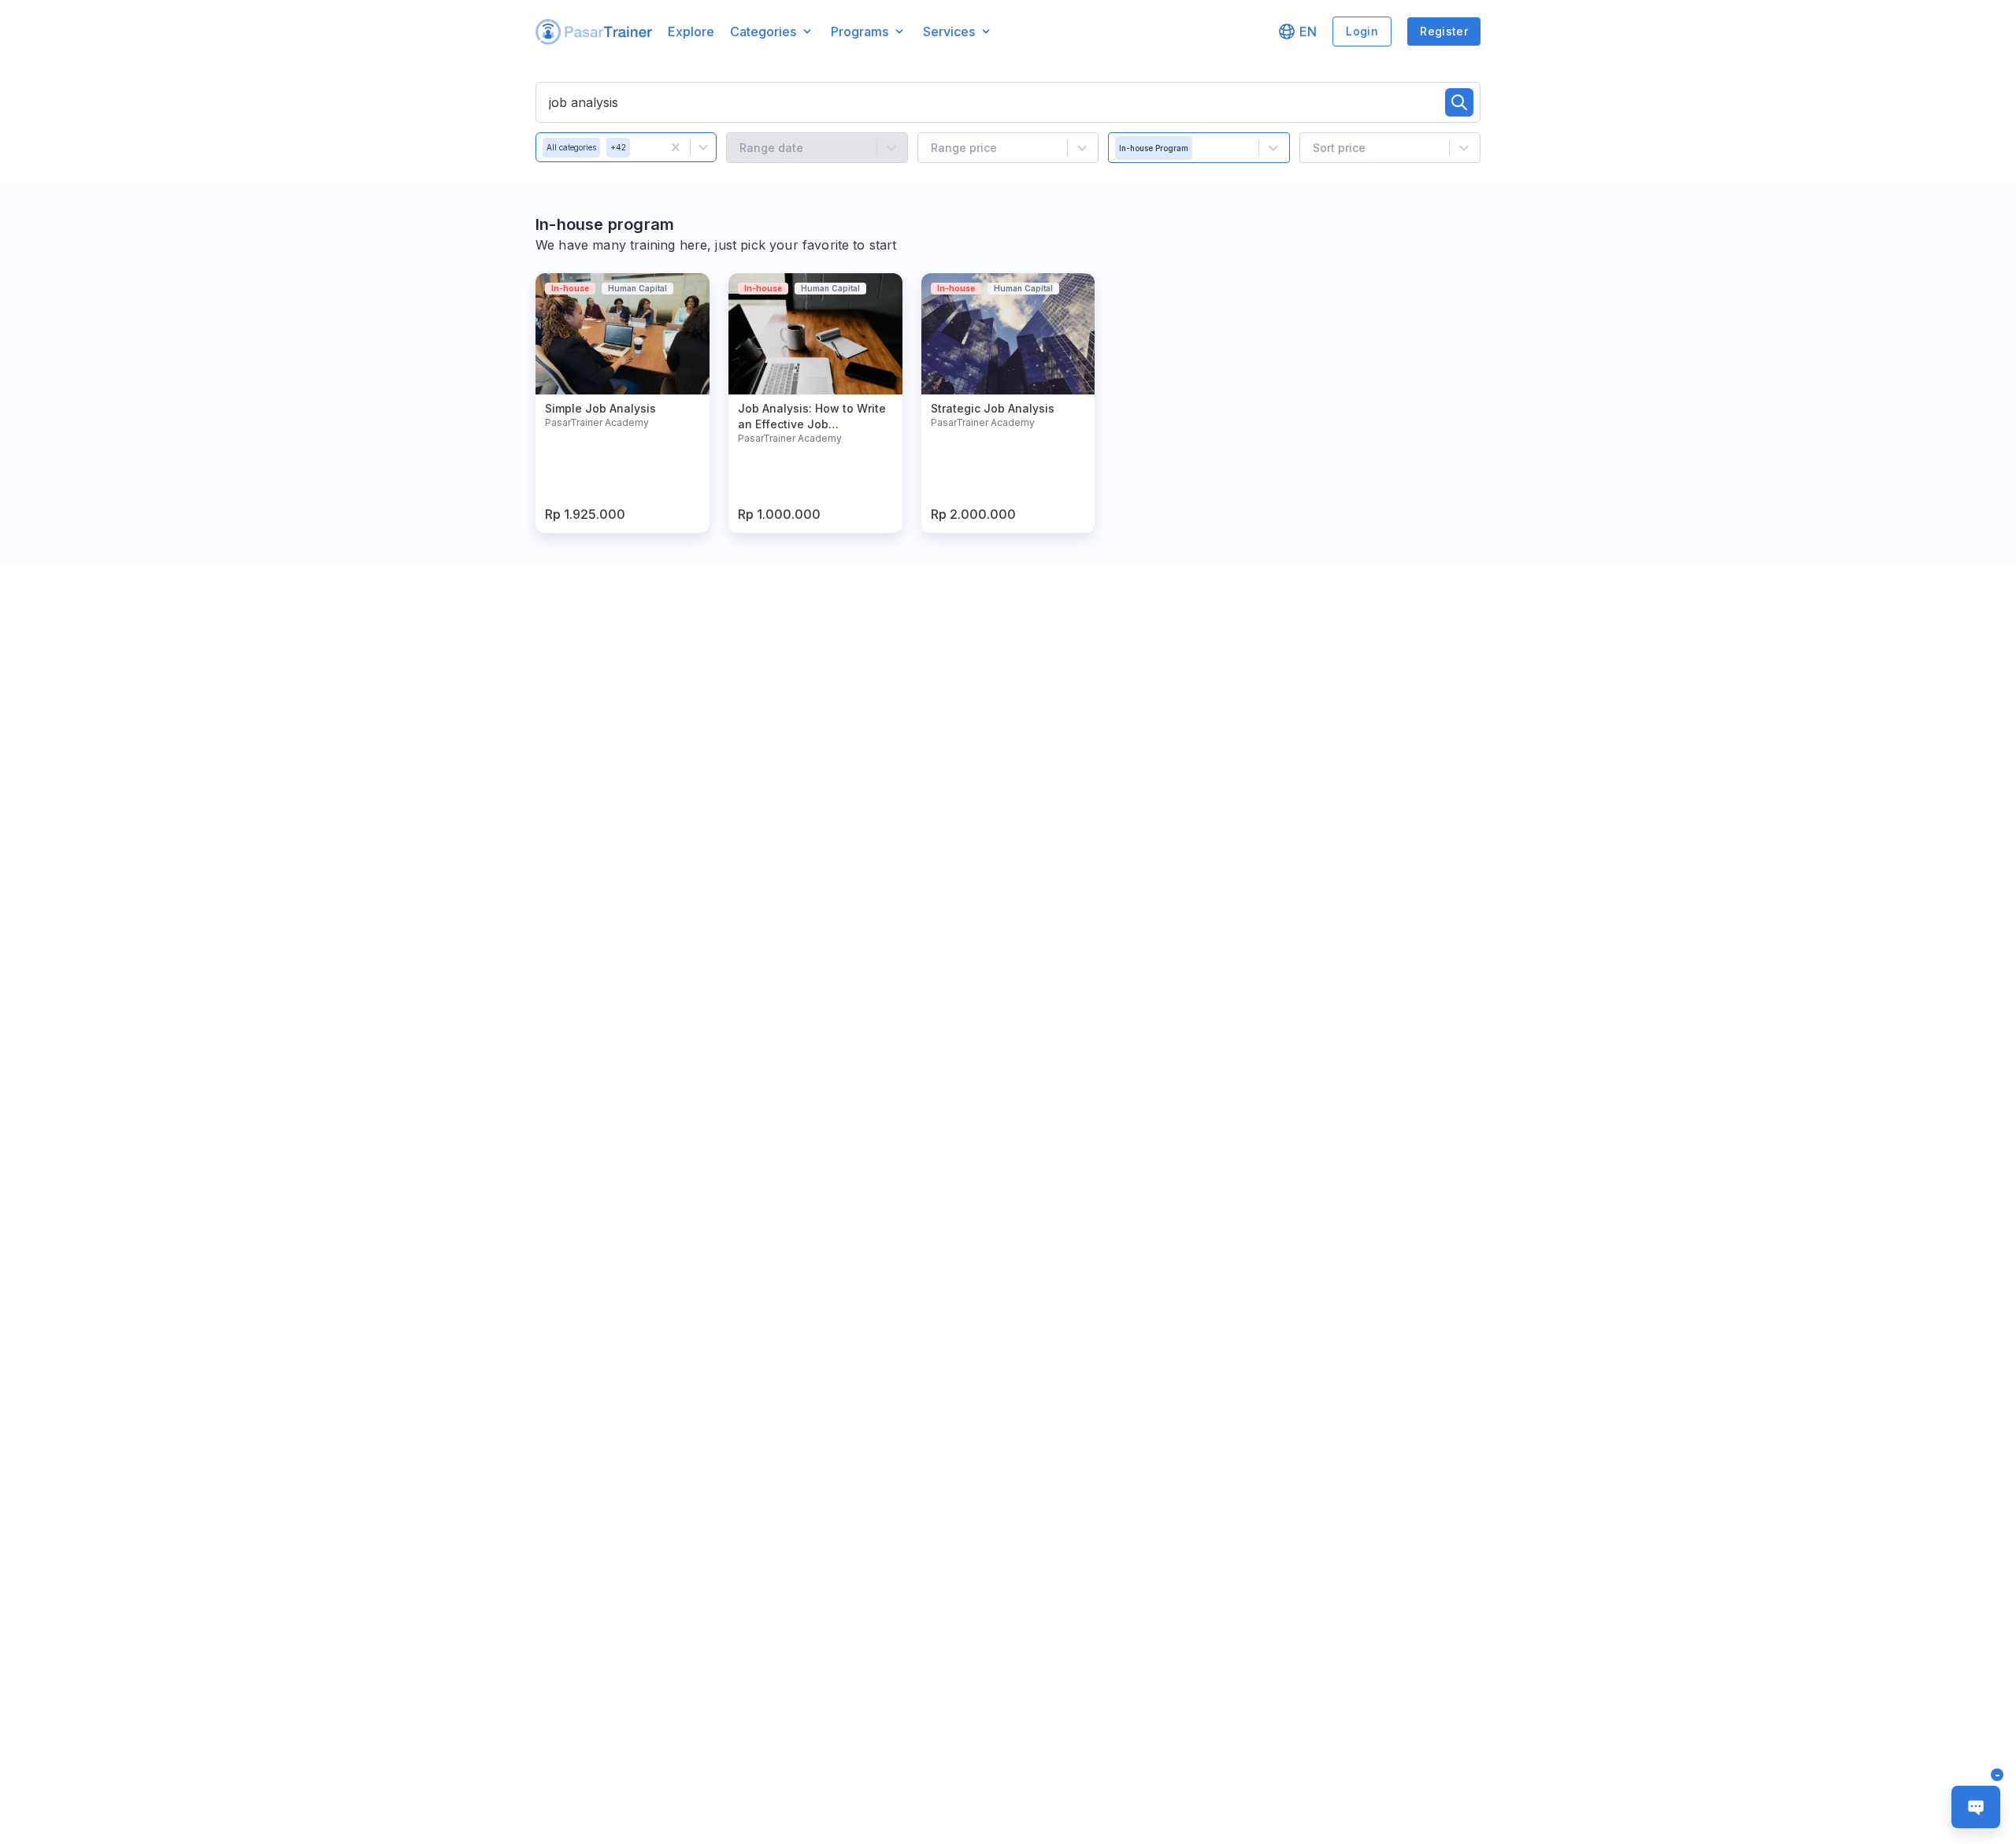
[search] (1459, 102)
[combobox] (640, 147)
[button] (594, 32)
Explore (691, 31)
